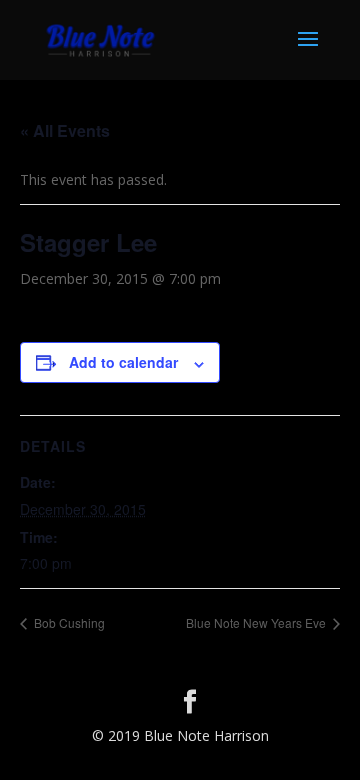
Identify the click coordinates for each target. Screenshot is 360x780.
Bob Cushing (68, 622)
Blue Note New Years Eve (257, 622)
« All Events (65, 130)
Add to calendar (123, 362)
